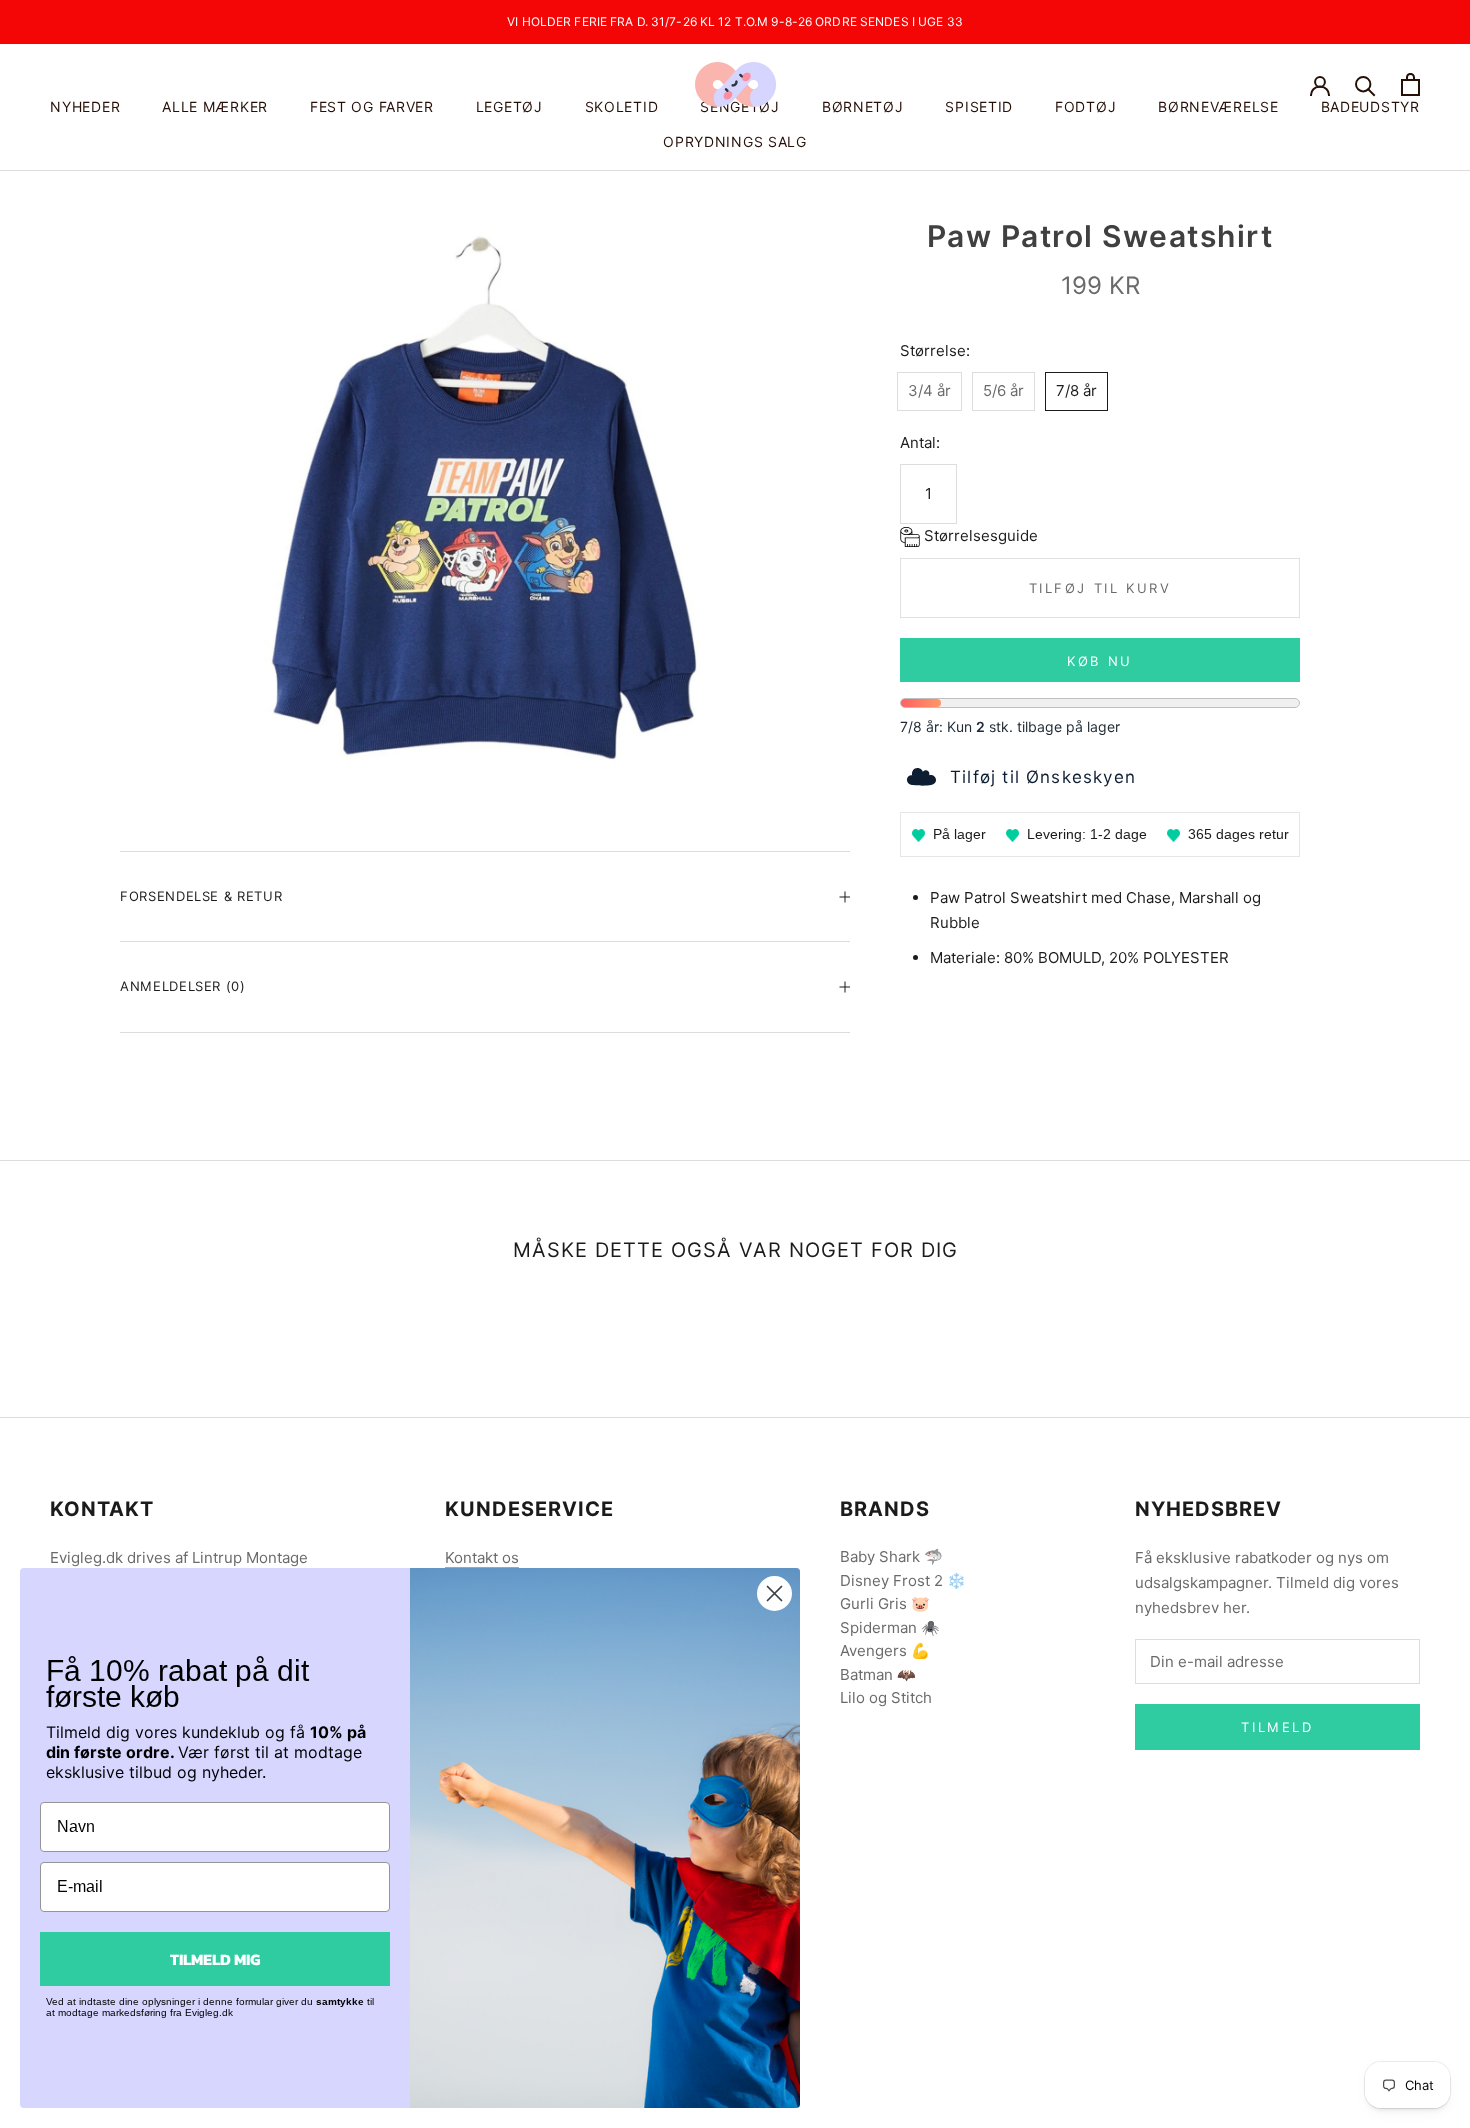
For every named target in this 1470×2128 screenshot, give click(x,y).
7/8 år (1076, 390)
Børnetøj (863, 106)
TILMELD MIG (215, 1959)
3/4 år (929, 390)
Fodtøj (1085, 106)
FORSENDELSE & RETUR (201, 896)
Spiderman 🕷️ (890, 1627)
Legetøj (509, 106)
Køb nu (1100, 661)
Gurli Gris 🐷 (885, 1603)
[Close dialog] (774, 1593)
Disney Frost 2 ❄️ (903, 1580)
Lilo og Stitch (886, 1697)
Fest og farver (372, 106)
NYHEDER (85, 106)
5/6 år (1003, 390)
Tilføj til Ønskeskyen (1043, 777)
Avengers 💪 (885, 1650)
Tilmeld (1277, 1727)
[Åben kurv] (1410, 84)
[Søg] (1365, 84)
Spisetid (979, 106)
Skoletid (622, 106)
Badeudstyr (1370, 106)
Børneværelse (1218, 106)
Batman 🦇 (878, 1674)
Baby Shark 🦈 (891, 1556)
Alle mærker (215, 106)
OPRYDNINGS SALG (735, 141)
